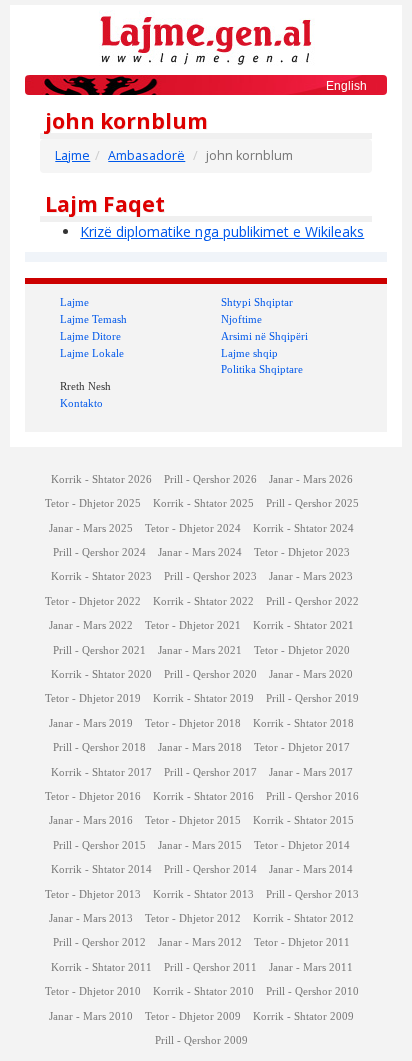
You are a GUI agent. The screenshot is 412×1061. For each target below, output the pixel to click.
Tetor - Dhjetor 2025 (93, 503)
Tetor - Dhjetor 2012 (193, 918)
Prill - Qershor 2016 (312, 796)
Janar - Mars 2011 (311, 967)
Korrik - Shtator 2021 (303, 625)
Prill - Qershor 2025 (312, 503)
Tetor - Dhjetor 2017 (302, 747)
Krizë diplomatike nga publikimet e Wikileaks (222, 231)
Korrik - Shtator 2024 (303, 528)
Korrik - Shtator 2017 (101, 772)
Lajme (72, 155)
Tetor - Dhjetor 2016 (93, 796)
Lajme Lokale (92, 353)
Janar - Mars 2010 (91, 1016)
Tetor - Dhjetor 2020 (302, 650)
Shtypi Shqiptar (257, 302)
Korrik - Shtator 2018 (303, 723)
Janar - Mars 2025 (91, 528)
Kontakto (81, 403)
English (346, 86)
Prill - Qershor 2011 (210, 967)
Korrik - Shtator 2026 (101, 479)
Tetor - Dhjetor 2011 (302, 942)
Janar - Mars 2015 (200, 845)
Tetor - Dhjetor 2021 (193, 625)
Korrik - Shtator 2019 (203, 698)
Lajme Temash (93, 319)
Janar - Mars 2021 (200, 650)
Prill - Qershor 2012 (99, 942)
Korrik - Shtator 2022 (203, 601)
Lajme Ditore (90, 336)
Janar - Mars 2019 (91, 723)
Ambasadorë (146, 155)
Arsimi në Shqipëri (264, 336)
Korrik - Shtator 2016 (203, 796)
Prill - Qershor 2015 (99, 845)
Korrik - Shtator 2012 (303, 918)
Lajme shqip (249, 353)
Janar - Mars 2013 (91, 918)
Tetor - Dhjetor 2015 (193, 820)
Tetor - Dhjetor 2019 (93, 698)
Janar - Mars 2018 (200, 747)
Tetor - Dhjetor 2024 (193, 528)
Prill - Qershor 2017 (210, 772)
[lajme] (206, 38)
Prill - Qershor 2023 (210, 576)
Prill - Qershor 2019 (312, 698)
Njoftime (241, 319)
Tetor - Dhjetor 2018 (193, 723)
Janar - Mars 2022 (91, 625)
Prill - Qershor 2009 (201, 1040)
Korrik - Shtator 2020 (101, 674)
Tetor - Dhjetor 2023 (302, 552)
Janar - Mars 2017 (311, 772)
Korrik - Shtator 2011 (101, 967)
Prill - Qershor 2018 (99, 747)
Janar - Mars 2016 (91, 820)
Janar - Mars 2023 (311, 576)
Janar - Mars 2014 (311, 869)
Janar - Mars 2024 (200, 552)
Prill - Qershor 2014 (210, 869)
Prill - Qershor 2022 (312, 601)
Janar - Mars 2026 (311, 479)
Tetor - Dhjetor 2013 (93, 894)
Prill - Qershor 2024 (99, 552)
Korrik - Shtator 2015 (303, 820)
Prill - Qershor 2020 (210, 674)
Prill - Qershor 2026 (210, 479)
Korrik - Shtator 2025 (203, 503)
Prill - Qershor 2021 (99, 650)
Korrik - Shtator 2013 (203, 894)
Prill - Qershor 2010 (312, 991)
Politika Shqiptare (262, 369)
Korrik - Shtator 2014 (101, 869)
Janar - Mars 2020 (311, 674)
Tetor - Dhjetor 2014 (302, 845)
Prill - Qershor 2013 (312, 894)
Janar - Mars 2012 (200, 942)
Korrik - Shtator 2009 (303, 1016)
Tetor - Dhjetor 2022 (93, 601)
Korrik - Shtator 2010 (203, 991)
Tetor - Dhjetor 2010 (93, 991)
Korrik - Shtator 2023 (101, 576)
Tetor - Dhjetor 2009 (193, 1016)
